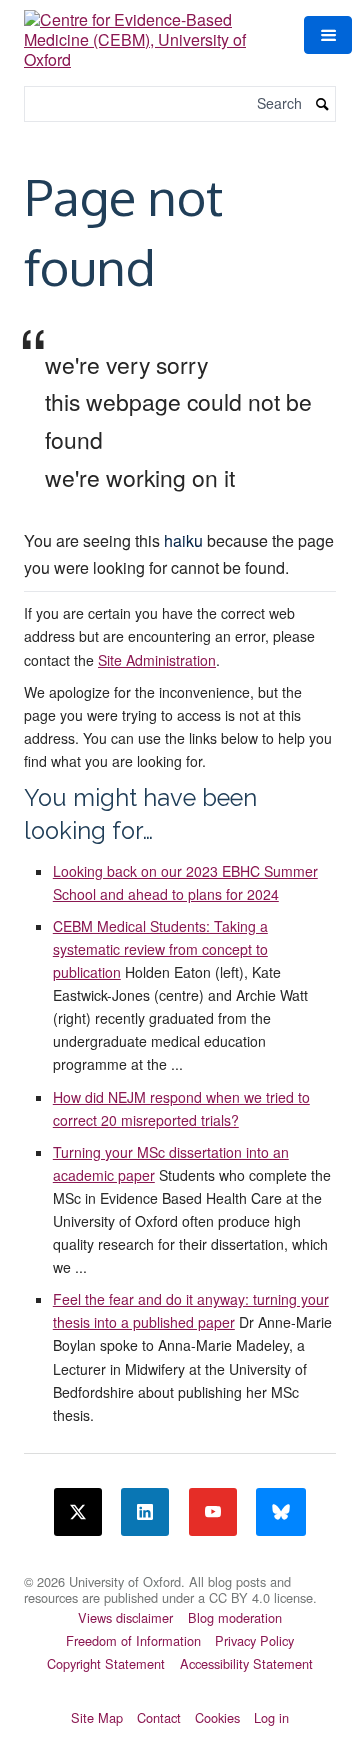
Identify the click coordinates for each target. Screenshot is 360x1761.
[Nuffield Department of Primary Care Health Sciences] (180, 1569)
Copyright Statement (106, 1663)
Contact (159, 1717)
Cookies (217, 1717)
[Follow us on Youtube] (213, 1512)
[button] (328, 35)
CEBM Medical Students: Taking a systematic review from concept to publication (160, 949)
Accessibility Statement (246, 1663)
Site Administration (157, 660)
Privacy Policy (254, 1640)
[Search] (323, 104)
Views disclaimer (125, 1617)
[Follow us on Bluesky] (281, 1512)
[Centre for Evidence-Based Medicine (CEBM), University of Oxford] (152, 32)
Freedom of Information (133, 1640)
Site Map (97, 1717)
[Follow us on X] (78, 1512)
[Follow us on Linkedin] (145, 1512)
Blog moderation (235, 1617)
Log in (271, 1717)
